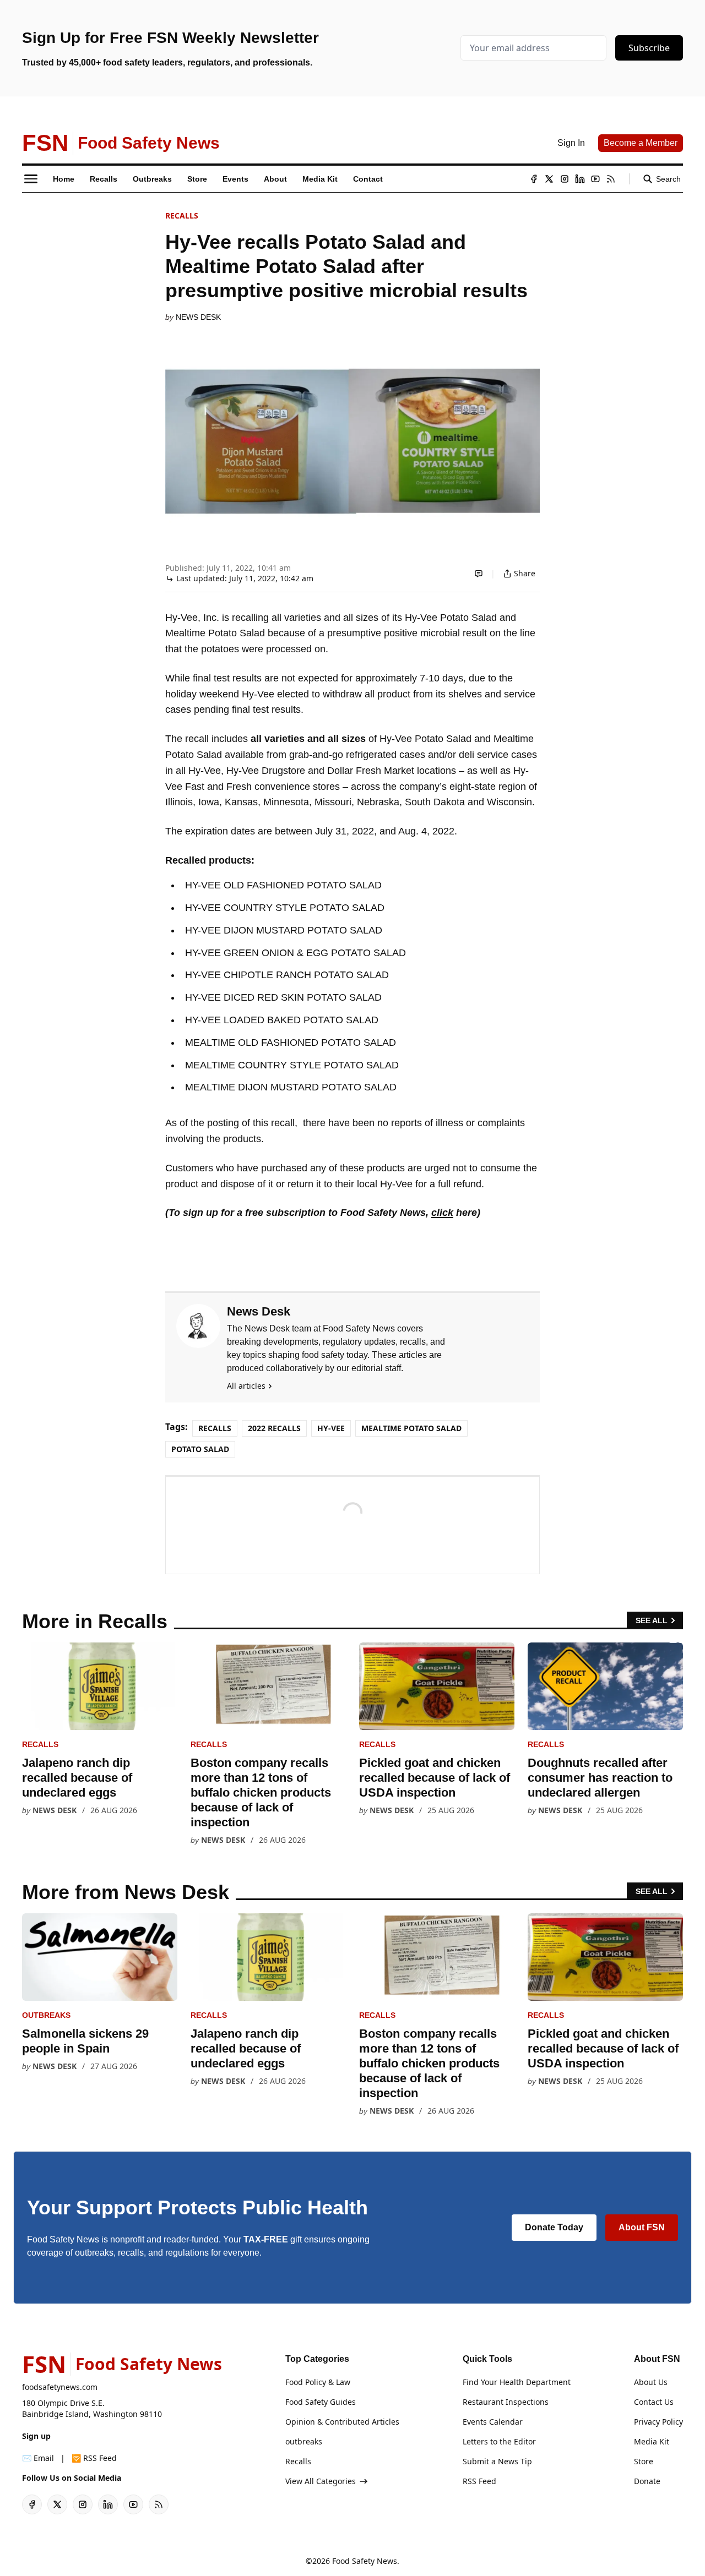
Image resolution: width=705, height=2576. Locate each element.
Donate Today (554, 2227)
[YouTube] (595, 179)
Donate (647, 2481)
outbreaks (46, 2015)
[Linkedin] (580, 179)
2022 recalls (274, 1428)
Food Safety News (365, 2561)
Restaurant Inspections (506, 2402)
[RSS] (611, 179)
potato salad (200, 1449)
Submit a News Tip (497, 2461)
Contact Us (654, 2402)
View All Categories (321, 2481)
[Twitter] (549, 179)
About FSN (642, 2227)
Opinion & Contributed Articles (342, 2422)
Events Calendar (493, 2422)
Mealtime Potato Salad (411, 1428)
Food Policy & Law (318, 2382)
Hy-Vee (331, 1428)
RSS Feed (479, 2481)
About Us (651, 2382)
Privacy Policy (658, 2422)
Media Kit (652, 2441)
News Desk (198, 317)
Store (644, 2461)
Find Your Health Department (517, 2382)
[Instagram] (565, 179)
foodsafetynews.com (60, 2387)
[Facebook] (534, 179)
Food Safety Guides (321, 2402)
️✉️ (38, 2458)
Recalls (182, 215)
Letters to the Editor (499, 2441)
